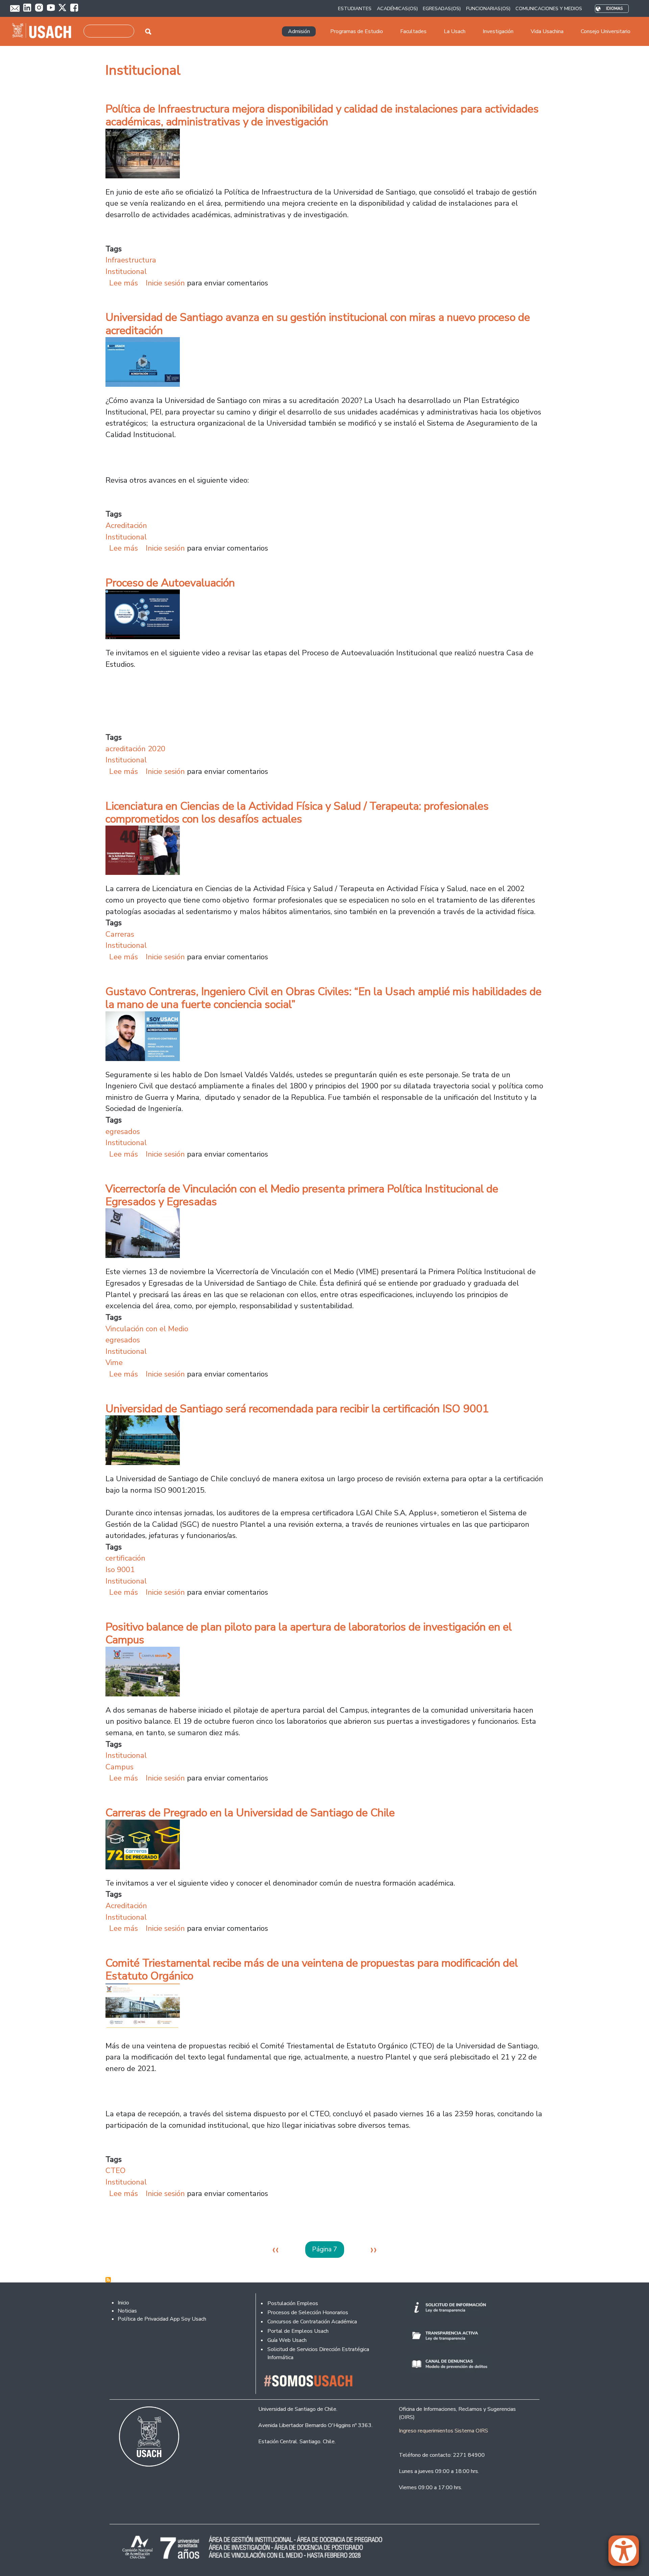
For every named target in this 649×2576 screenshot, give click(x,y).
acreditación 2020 (135, 749)
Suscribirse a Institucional (108, 2280)
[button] (627, 2554)
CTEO (115, 2170)
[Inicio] (44, 31)
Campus (119, 1767)
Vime (114, 1362)
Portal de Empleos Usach (298, 2331)
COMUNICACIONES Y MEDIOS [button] (549, 8)
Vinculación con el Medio (147, 1329)
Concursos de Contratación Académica (312, 2322)
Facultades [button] (413, 31)
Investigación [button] (498, 31)
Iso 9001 (120, 1570)
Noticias (127, 2311)
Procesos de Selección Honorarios (308, 2313)
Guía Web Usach (287, 2340)
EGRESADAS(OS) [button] (442, 8)
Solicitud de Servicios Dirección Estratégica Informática (318, 2353)
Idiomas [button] (614, 9)
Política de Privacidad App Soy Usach (162, 2319)
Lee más (124, 283)
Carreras (120, 934)
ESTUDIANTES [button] (355, 8)
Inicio (123, 2303)
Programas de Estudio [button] (357, 31)
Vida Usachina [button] (547, 31)
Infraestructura (131, 260)
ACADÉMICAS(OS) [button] (397, 8)
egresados (123, 1131)
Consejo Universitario (606, 31)
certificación (125, 1558)
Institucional (126, 271)
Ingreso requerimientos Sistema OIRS (443, 2431)
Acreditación (126, 525)
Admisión (299, 31)
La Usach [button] (455, 31)
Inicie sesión (165, 283)
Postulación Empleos (293, 2303)
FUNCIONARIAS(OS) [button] (488, 8)
